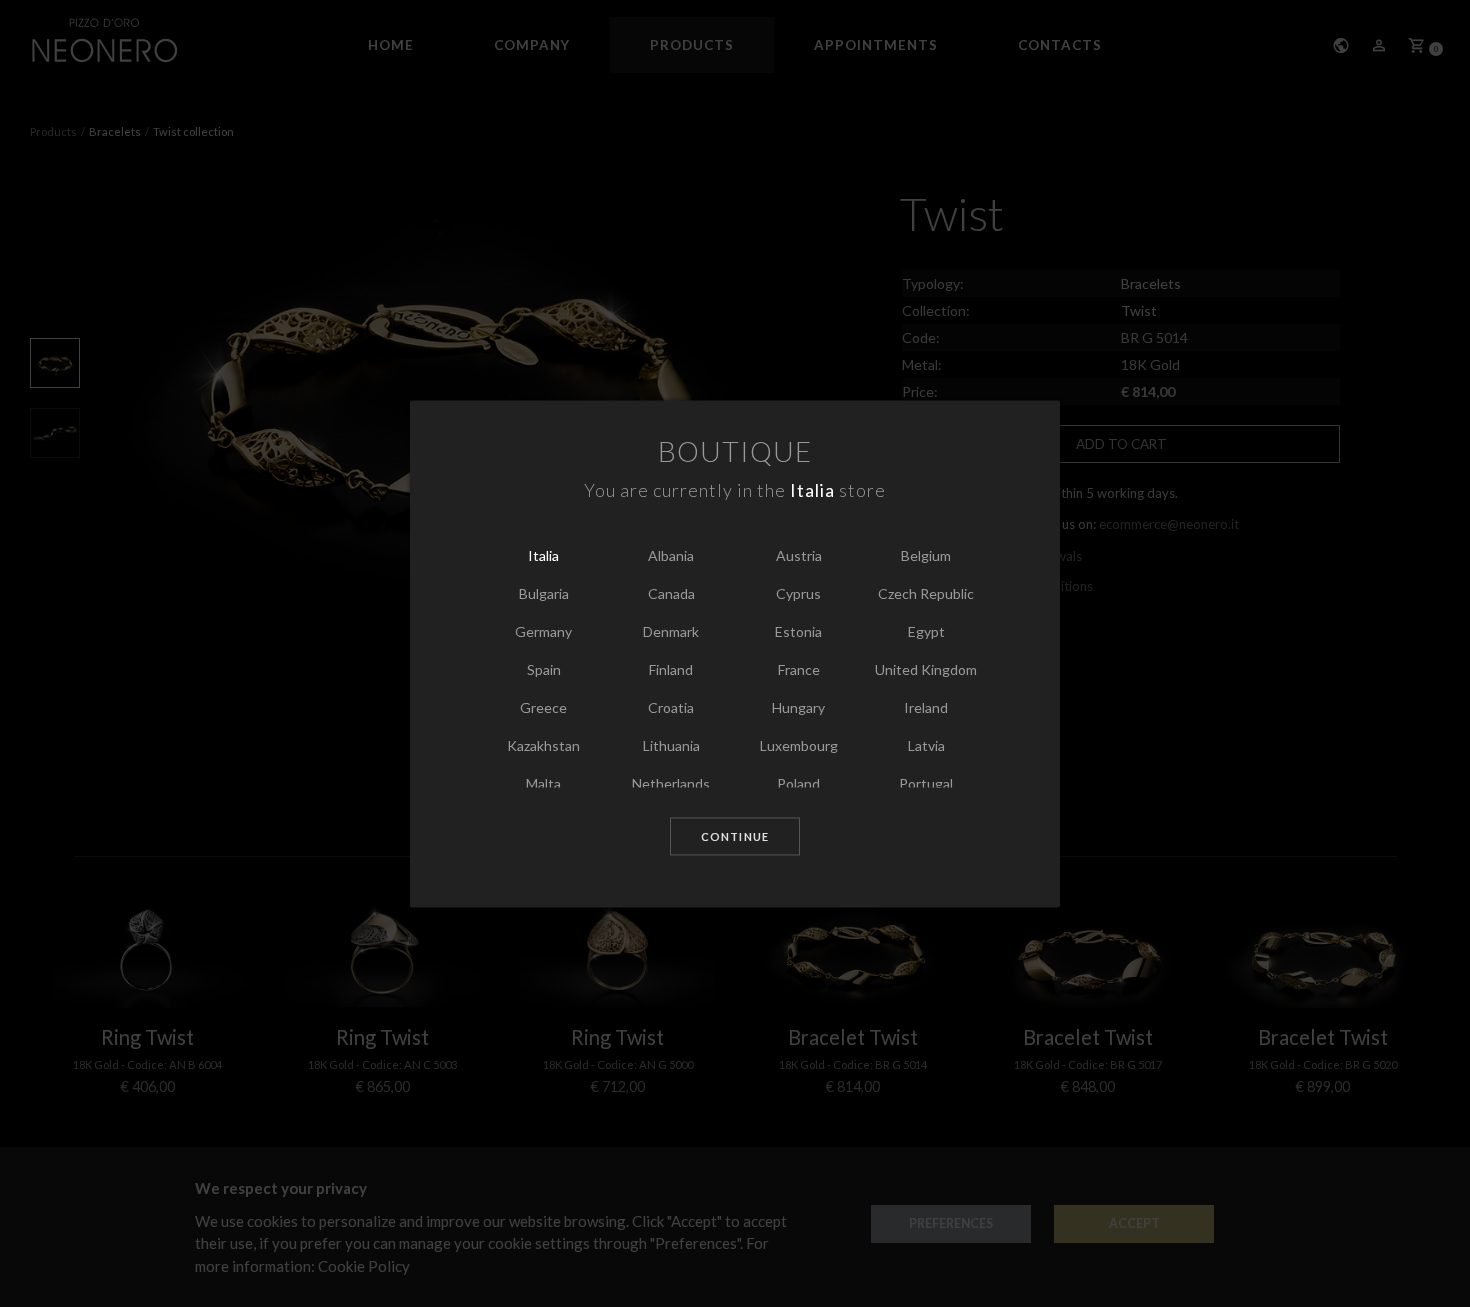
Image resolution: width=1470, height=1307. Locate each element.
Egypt (926, 632)
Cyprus (798, 594)
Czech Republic (926, 594)
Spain (544, 670)
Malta (543, 784)
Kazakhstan (543, 746)
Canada (671, 594)
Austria (799, 556)
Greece (543, 708)
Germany (543, 632)
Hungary (798, 708)
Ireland (926, 708)
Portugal (926, 784)
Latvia (926, 746)
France (799, 670)
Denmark (671, 632)
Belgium (926, 556)
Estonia (798, 632)
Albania (671, 556)
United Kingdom (926, 670)
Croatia (671, 708)
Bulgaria (544, 594)
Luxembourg (799, 746)
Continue (735, 837)
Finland (671, 670)
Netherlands (671, 784)
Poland (798, 784)
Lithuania (671, 746)
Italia (543, 556)
